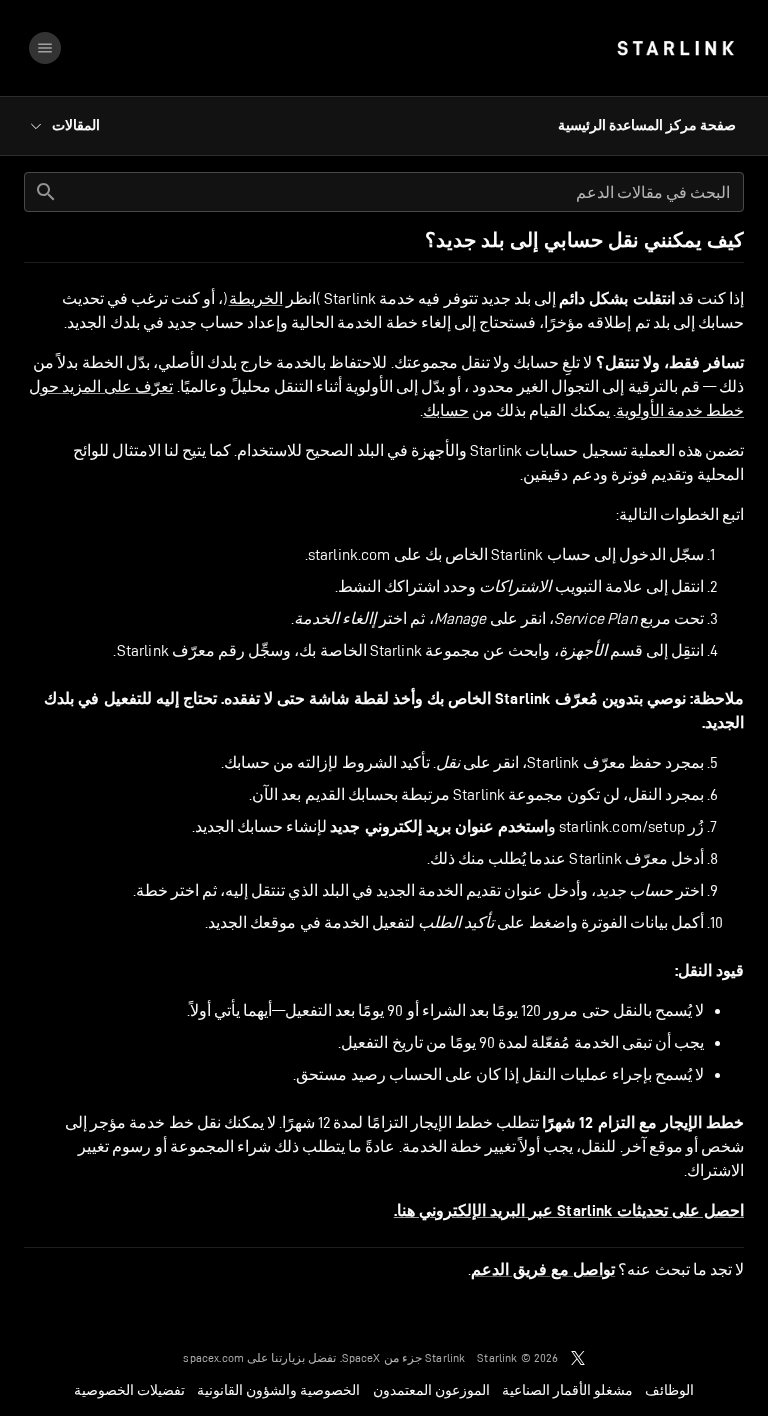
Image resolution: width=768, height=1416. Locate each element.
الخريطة (256, 298)
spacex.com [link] (213, 1357)
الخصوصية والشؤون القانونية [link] (278, 1390)
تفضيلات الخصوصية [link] (129, 1390)
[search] (46, 192)
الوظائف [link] (669, 1390)
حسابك (446, 410)
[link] (675, 48)
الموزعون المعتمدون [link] (431, 1390)
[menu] (45, 48)
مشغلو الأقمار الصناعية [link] (567, 1390)
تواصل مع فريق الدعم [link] (543, 1270)
